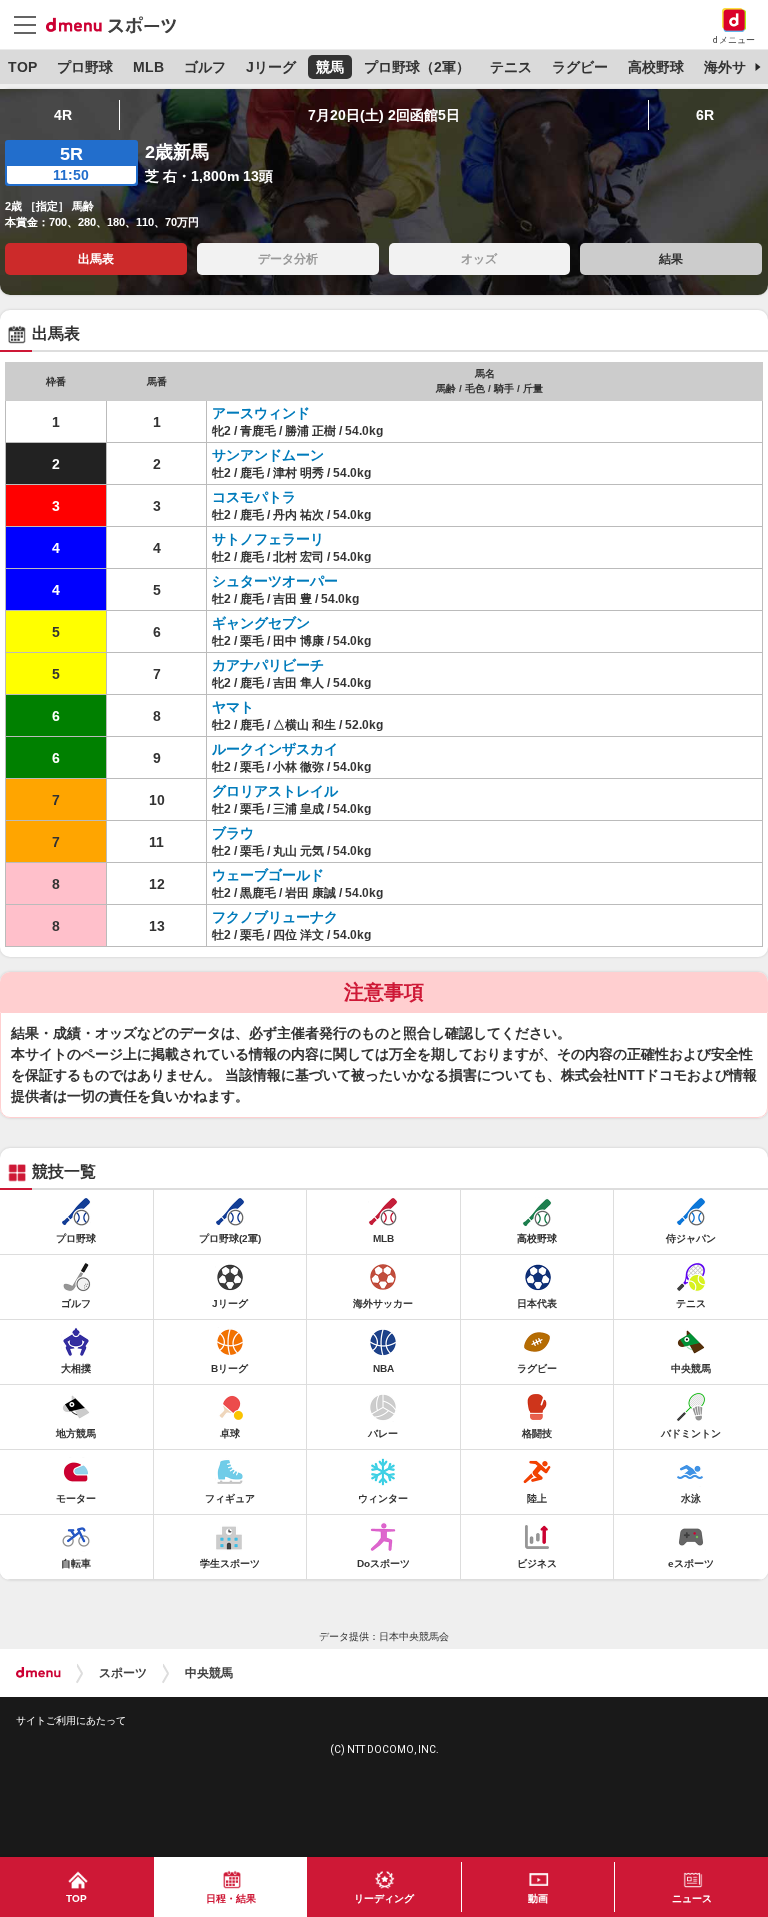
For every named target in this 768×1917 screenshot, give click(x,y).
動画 (538, 1898)
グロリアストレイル (275, 791)
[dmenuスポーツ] (118, 24)
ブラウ (233, 833)
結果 (671, 259)
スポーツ (123, 1673)
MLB (148, 67)
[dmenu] (38, 1673)
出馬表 (96, 259)
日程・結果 (231, 1898)
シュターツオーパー (275, 581)
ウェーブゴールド (268, 875)
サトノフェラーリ (268, 539)
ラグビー (580, 67)
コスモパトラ (254, 497)
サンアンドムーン (268, 455)
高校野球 (656, 67)
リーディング (384, 1898)
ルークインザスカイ (275, 749)
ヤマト (233, 707)
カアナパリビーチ (268, 665)
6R (705, 115)
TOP (22, 67)
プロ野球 (85, 67)
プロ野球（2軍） (417, 67)
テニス (511, 67)
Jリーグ (271, 67)
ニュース (692, 1898)
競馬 (330, 67)
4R (63, 115)
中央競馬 (209, 1673)
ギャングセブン (261, 623)
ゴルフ (205, 67)
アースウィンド (261, 413)
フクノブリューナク (275, 917)
